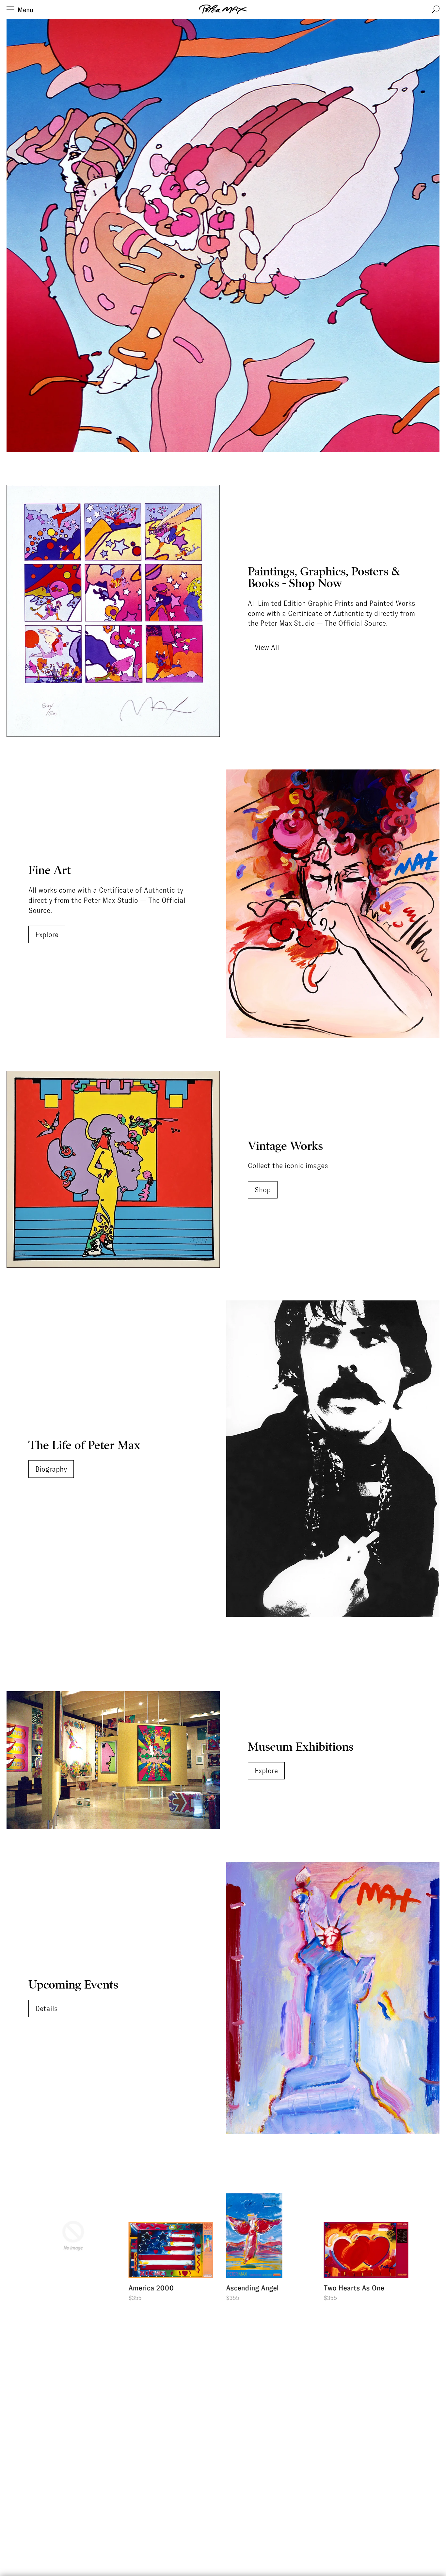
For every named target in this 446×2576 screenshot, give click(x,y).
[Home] (223, 9)
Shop (263, 1190)
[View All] (113, 611)
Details (46, 2009)
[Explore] (333, 904)
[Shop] (113, 1169)
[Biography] (333, 1458)
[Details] (333, 1998)
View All (267, 647)
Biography (51, 1469)
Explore (47, 935)
